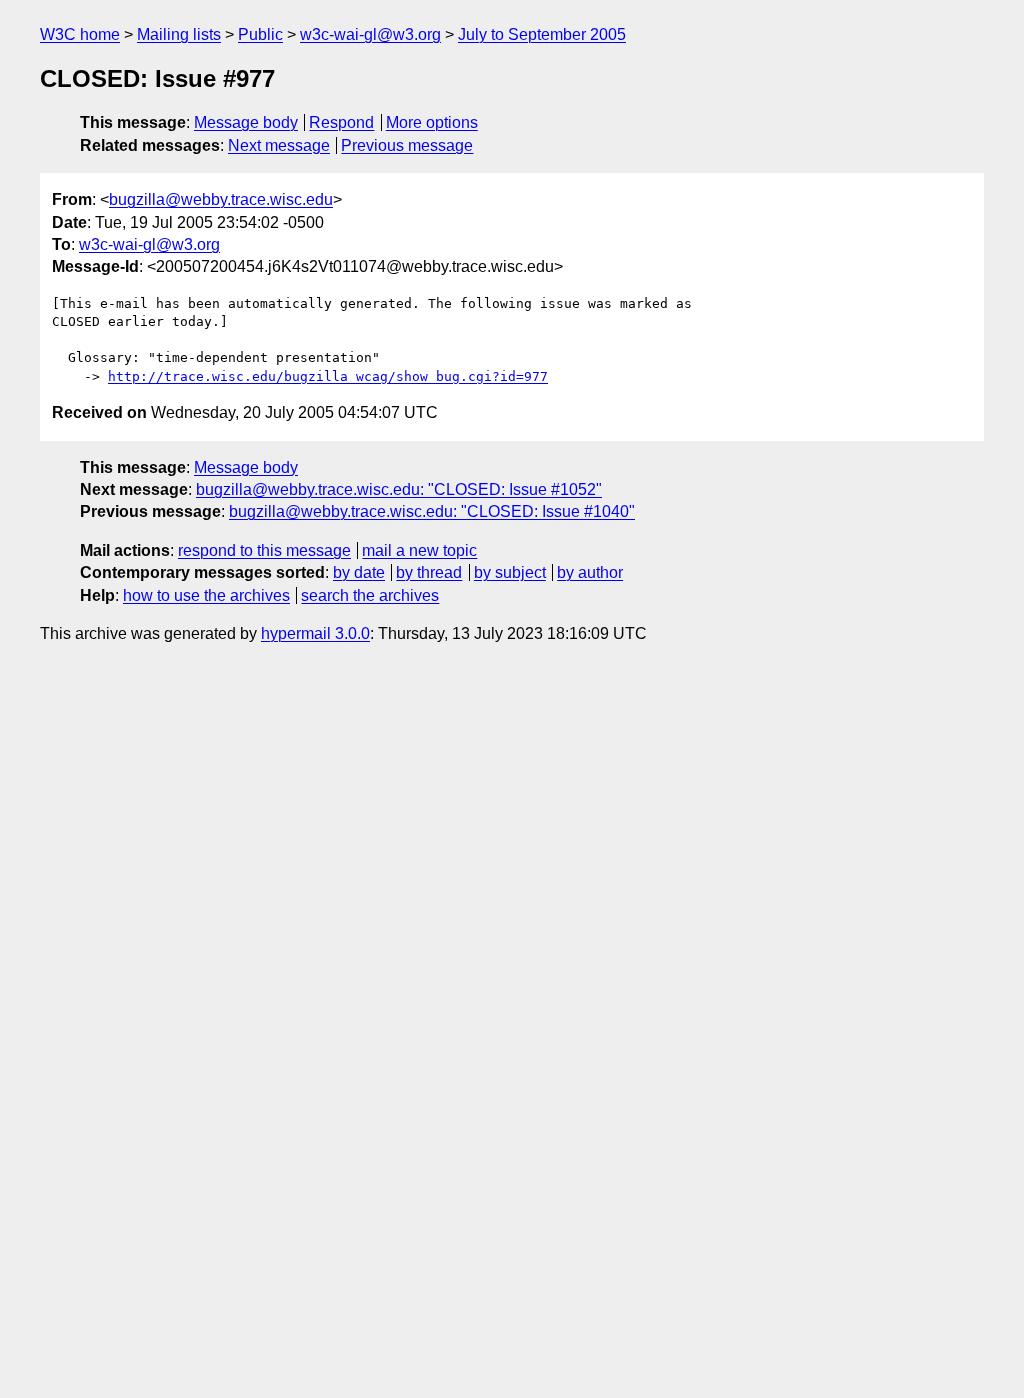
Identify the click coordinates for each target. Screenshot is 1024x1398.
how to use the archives (206, 595)
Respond (341, 122)
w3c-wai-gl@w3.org (370, 34)
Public (260, 34)
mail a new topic (419, 550)
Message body (246, 122)
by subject (510, 572)
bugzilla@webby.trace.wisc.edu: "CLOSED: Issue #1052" (399, 489)
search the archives (370, 595)
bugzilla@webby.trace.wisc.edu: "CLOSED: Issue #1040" (432, 511)
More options (432, 122)
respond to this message (264, 550)
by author (590, 572)
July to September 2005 (542, 34)
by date (359, 572)
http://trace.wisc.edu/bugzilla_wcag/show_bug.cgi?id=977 (328, 376)
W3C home (80, 34)
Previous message (407, 145)
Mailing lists (179, 34)
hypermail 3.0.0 (315, 633)
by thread (429, 572)
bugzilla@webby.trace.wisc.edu (221, 199)
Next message (279, 145)
